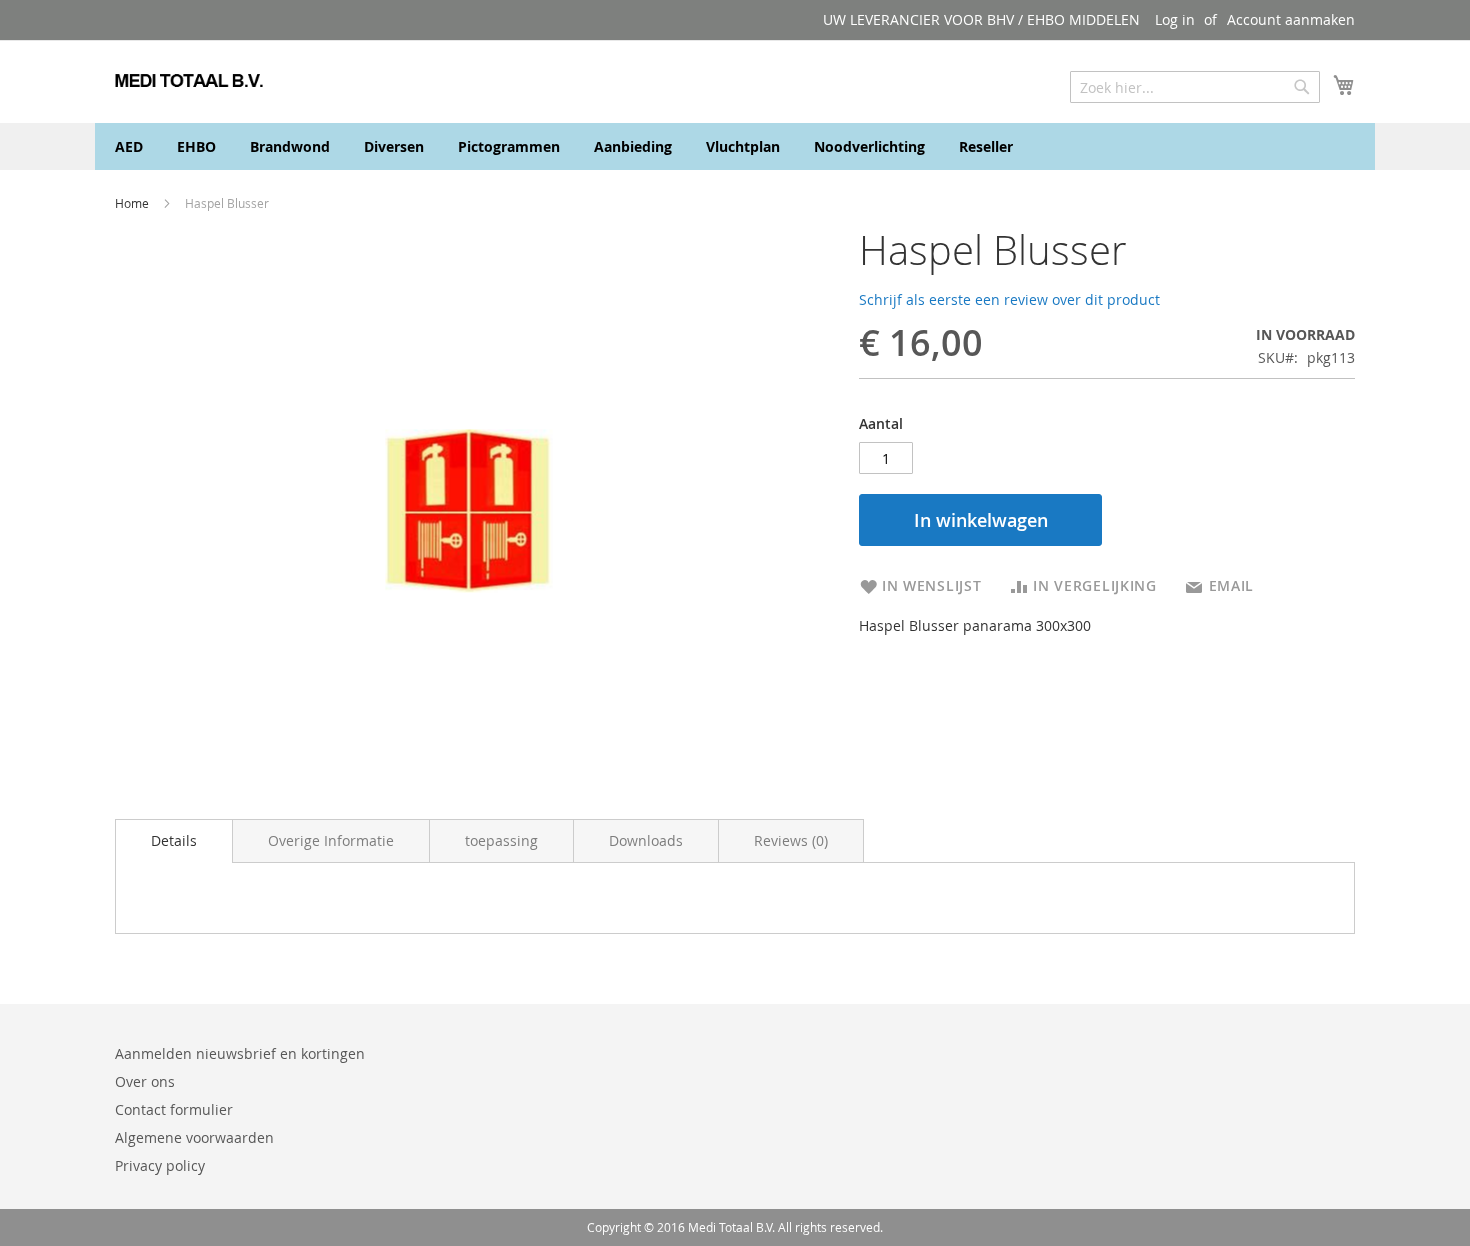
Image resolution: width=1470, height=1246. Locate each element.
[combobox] (1195, 87)
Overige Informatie (331, 840)
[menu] (735, 146)
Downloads (646, 840)
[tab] (174, 841)
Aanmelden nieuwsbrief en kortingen (240, 1053)
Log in (1175, 19)
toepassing (501, 840)
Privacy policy (160, 1165)
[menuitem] (129, 146)
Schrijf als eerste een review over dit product (1009, 299)
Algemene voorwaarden (194, 1137)
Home (133, 203)
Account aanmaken (1291, 19)
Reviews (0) (791, 840)
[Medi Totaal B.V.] (189, 80)
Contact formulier (174, 1109)
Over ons (145, 1081)
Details (174, 840)
